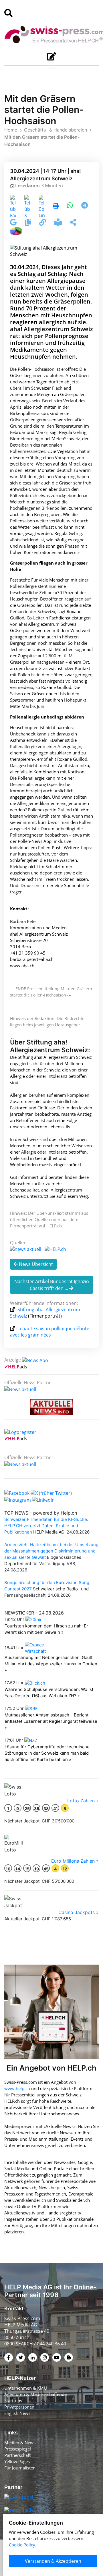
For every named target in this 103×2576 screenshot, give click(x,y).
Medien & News (20, 2442)
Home (11, 130)
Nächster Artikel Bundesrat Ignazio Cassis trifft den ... (52, 1285)
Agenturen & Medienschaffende (35, 2394)
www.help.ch (17, 2088)
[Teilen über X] (27, 206)
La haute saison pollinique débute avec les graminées (50, 1332)
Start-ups (13, 2401)
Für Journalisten (20, 2468)
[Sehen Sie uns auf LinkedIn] (43, 1499)
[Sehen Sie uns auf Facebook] (17, 1493)
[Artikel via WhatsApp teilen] (71, 206)
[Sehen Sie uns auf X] (51, 1493)
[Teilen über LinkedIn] (42, 206)
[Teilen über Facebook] (13, 206)
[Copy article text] (28, 223)
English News (17, 2413)
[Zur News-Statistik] (16, 230)
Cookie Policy (22, 2545)
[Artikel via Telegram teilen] (85, 206)
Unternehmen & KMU (26, 2388)
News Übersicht (35, 1264)
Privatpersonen (19, 2407)
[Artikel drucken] (56, 206)
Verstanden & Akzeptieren (53, 2561)
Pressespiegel (18, 2449)
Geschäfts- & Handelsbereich (56, 130)
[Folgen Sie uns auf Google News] (14, 223)
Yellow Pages (17, 2461)
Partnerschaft (17, 2455)
